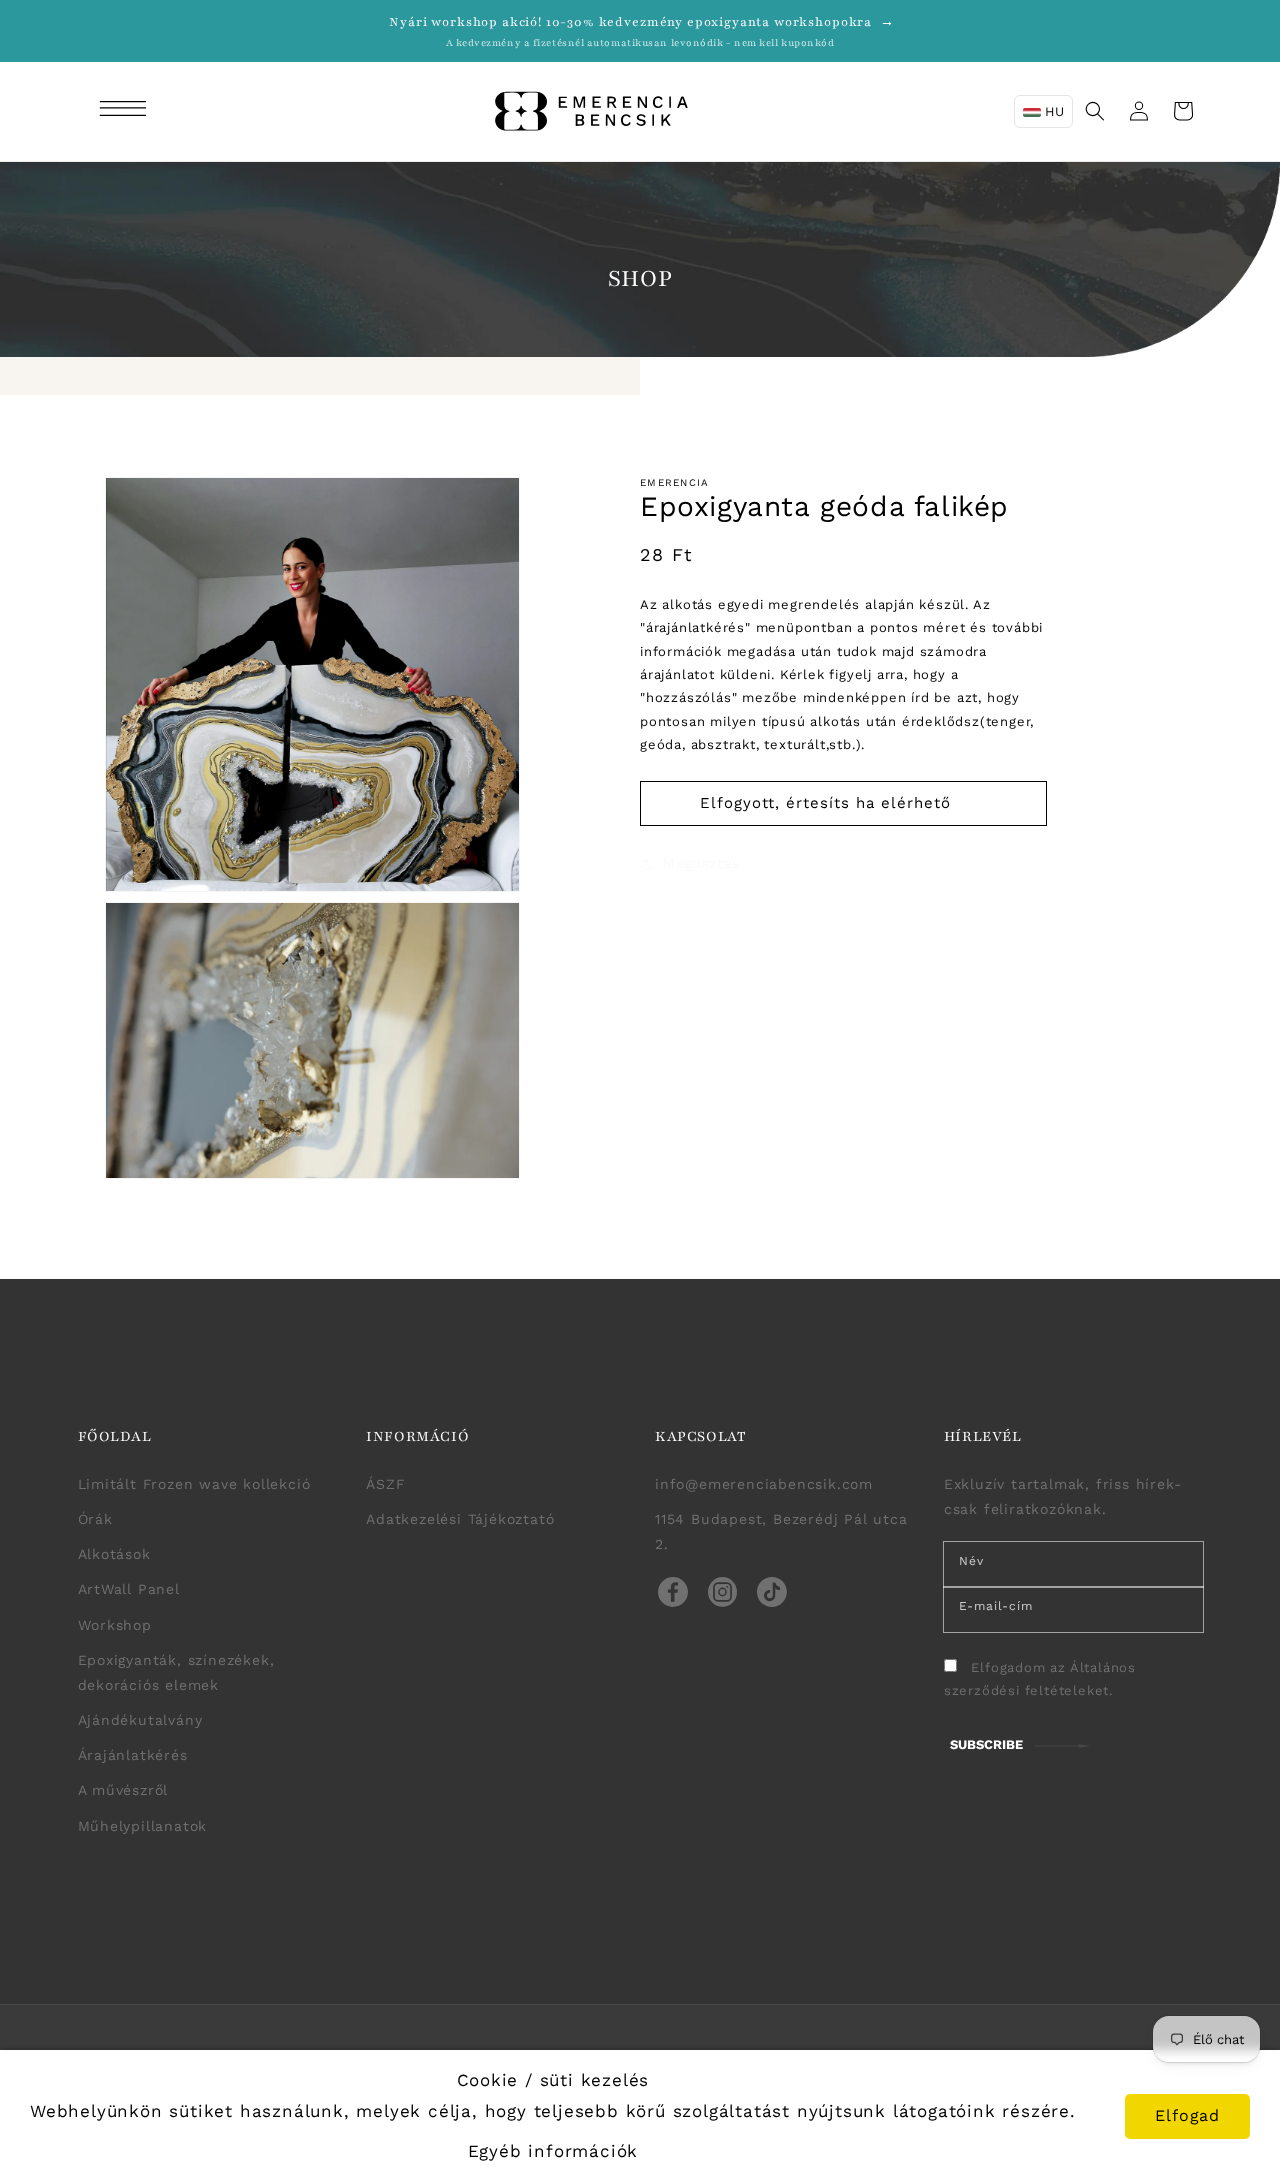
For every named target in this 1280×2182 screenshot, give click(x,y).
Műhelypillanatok (143, 1826)
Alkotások (114, 1554)
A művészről (123, 1790)
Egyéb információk (553, 2151)
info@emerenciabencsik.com (764, 1484)
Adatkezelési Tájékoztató (460, 1519)
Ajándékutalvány (140, 1720)
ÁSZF (385, 1484)
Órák (95, 1519)
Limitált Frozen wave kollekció (194, 1484)
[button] (126, 111)
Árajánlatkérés (133, 1755)
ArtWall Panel (129, 1589)
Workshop (115, 1625)
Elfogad (1187, 2115)
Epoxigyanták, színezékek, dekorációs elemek (176, 1672)
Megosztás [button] (701, 863)
